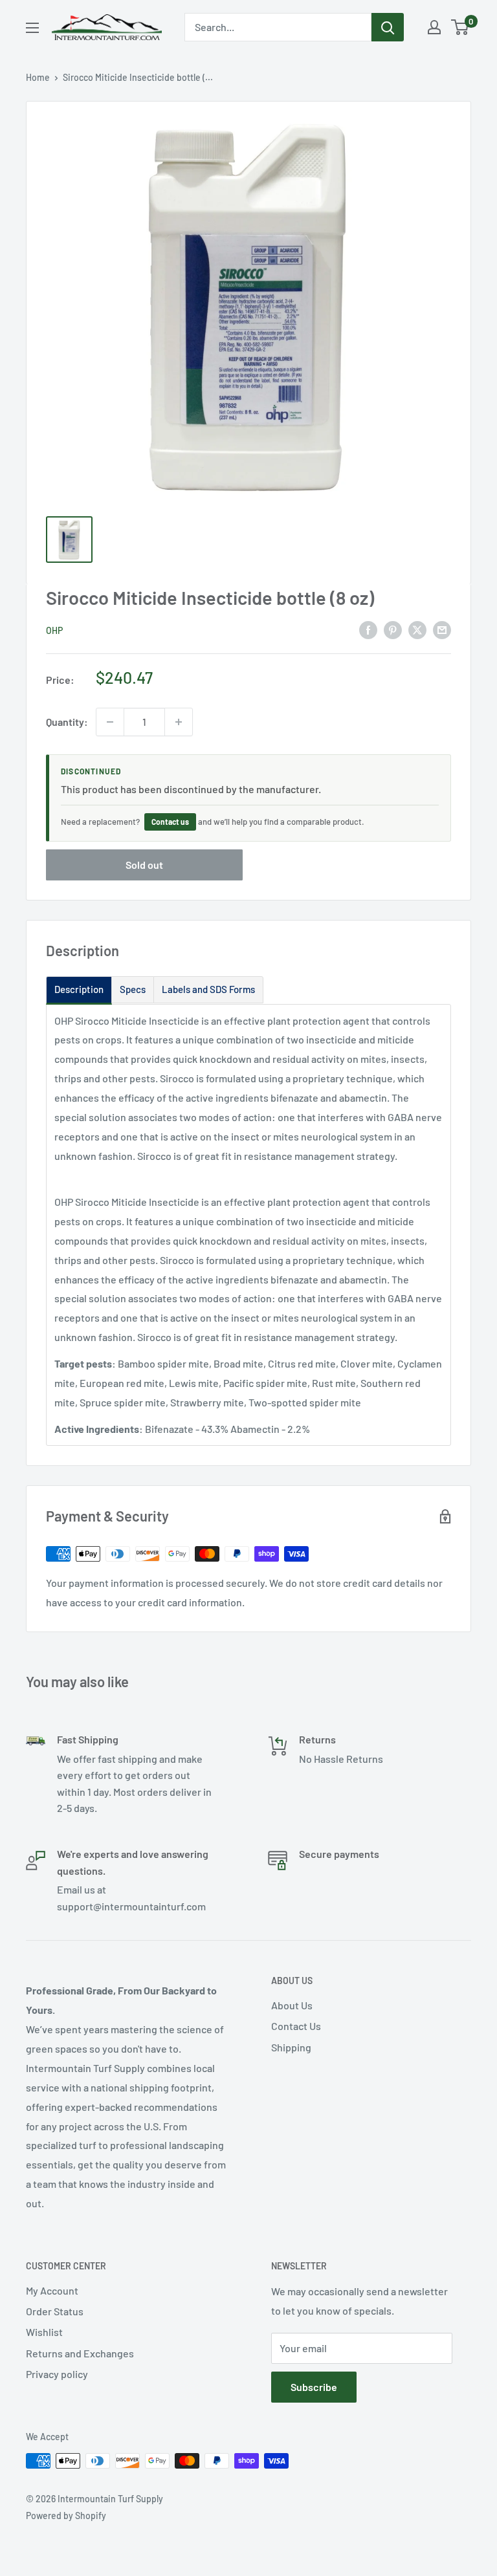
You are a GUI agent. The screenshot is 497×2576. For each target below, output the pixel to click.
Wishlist (44, 2332)
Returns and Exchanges (80, 2353)
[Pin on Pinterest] (393, 629)
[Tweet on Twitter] (417, 629)
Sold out (144, 865)
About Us (292, 2005)
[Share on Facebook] (368, 629)
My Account (52, 2290)
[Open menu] (32, 28)
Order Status (55, 2311)
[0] (460, 27)
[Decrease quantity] (110, 722)
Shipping (291, 2047)
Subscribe (314, 2387)
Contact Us (296, 2026)
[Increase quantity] (179, 722)
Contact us (170, 822)
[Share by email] (442, 629)
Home (38, 77)
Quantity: (67, 722)
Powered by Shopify (66, 2516)
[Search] (388, 27)
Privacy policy (57, 2374)
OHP (54, 630)
